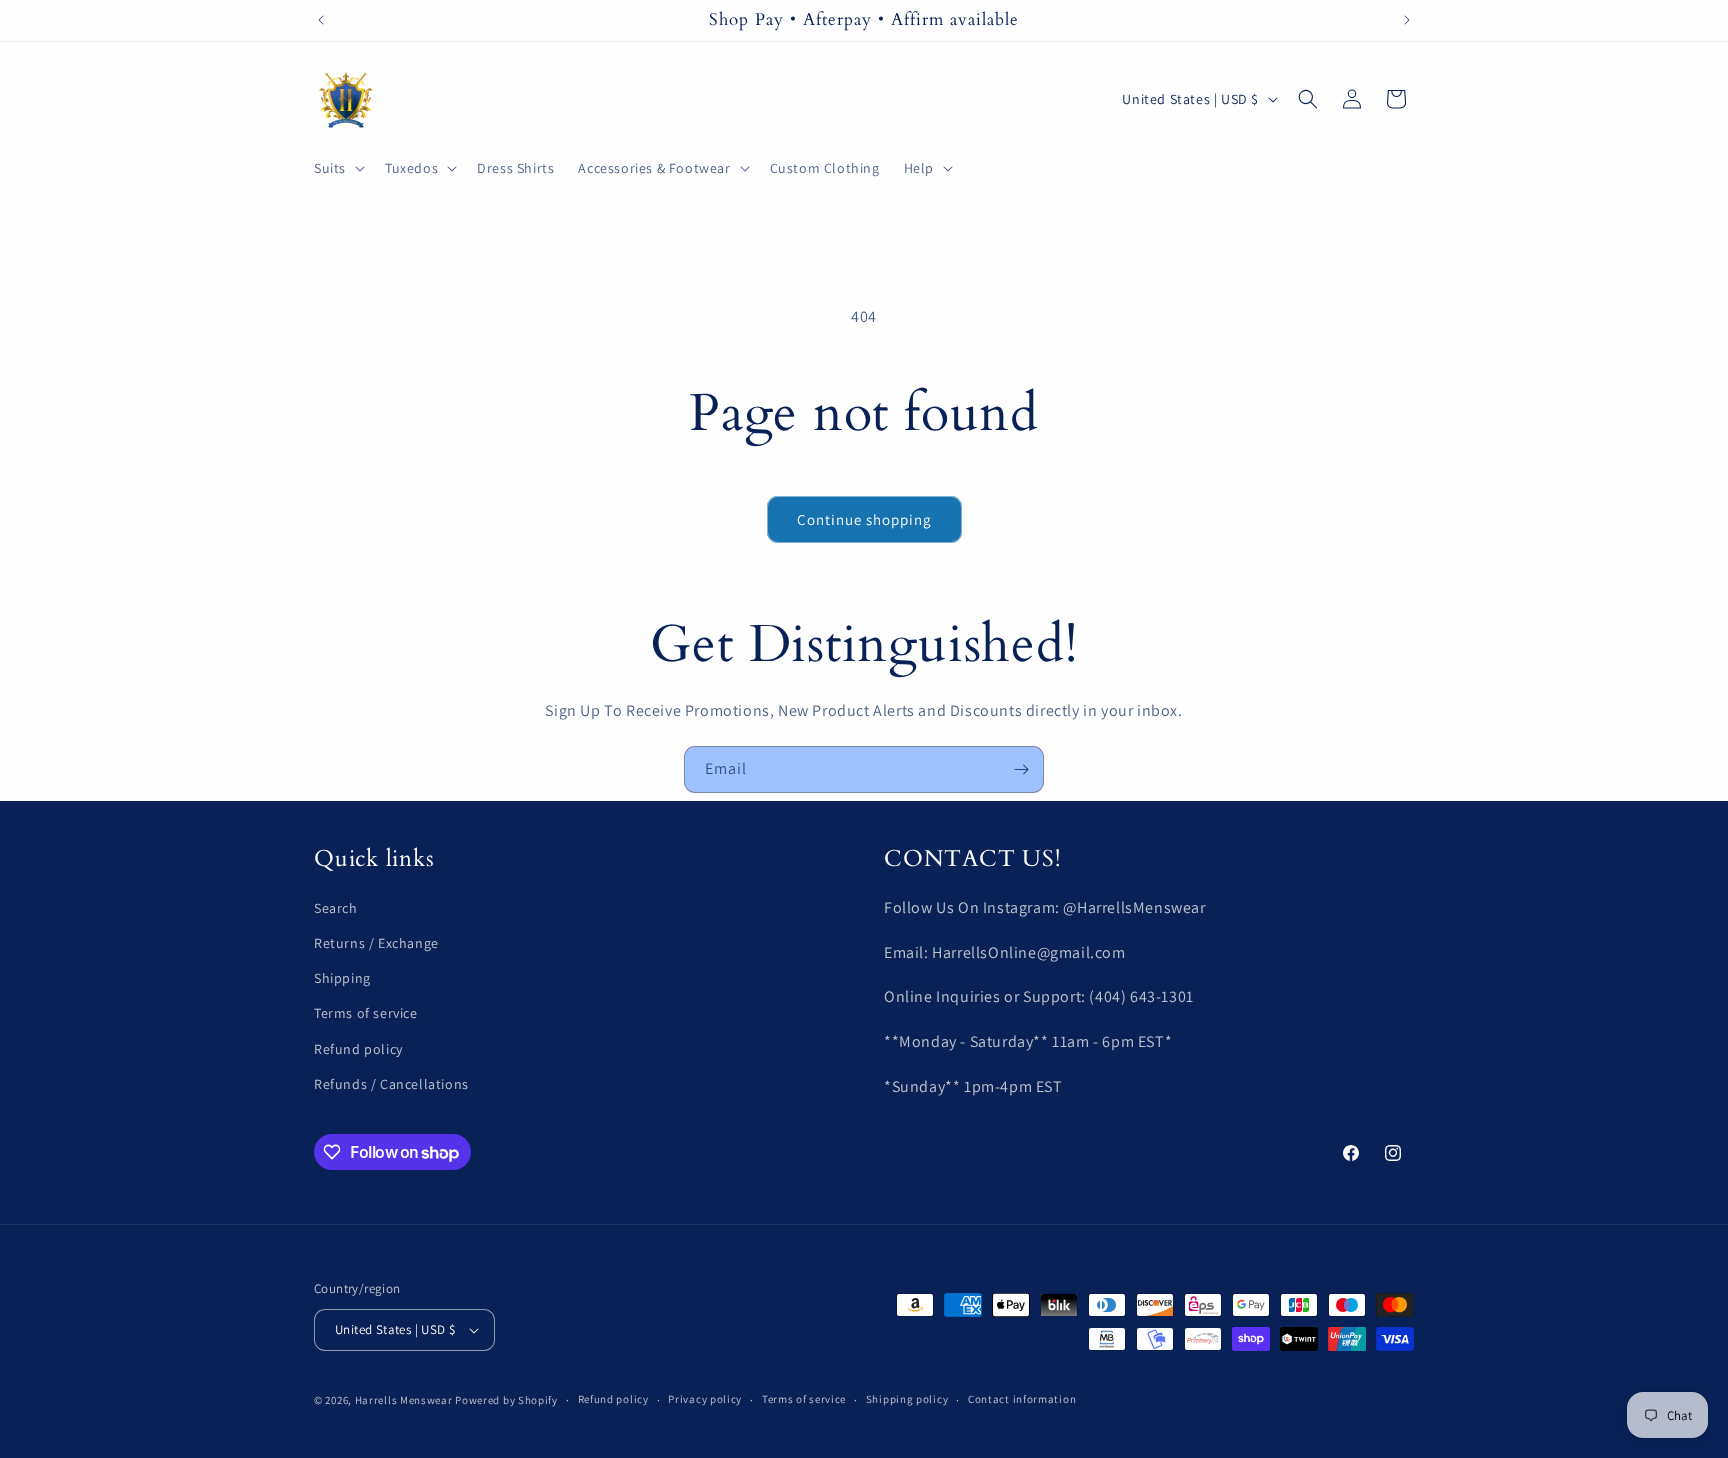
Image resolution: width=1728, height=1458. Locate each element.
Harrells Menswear (404, 1400)
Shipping (342, 978)
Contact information (1022, 1399)
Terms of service (366, 1014)
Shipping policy (907, 1399)
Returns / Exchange (376, 943)
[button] (337, 168)
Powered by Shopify (506, 1400)
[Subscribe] (1021, 769)
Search (336, 908)
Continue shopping (864, 519)
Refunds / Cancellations (391, 1084)
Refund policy (358, 1049)
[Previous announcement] (321, 20)
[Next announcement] (1407, 20)
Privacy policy (705, 1399)
